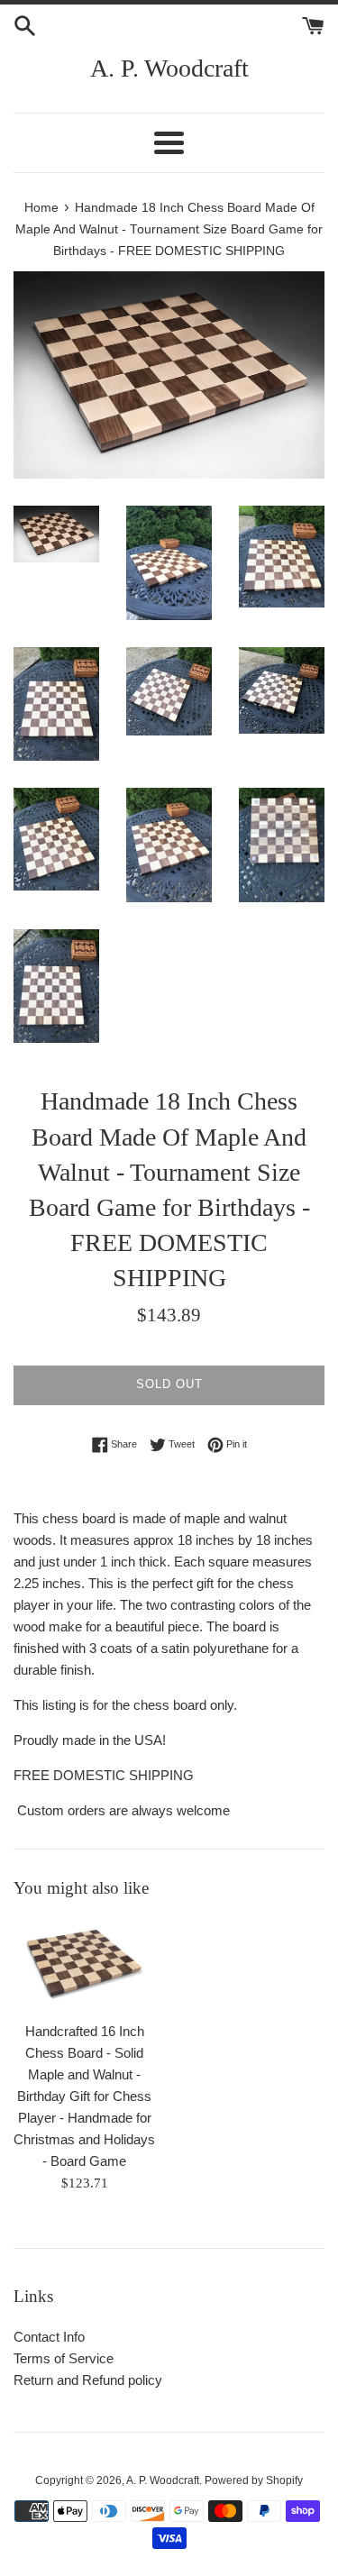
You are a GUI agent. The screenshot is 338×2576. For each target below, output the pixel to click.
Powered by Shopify (254, 2480)
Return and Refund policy (88, 2380)
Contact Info (49, 2337)
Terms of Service (64, 2358)
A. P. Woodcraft (169, 68)
